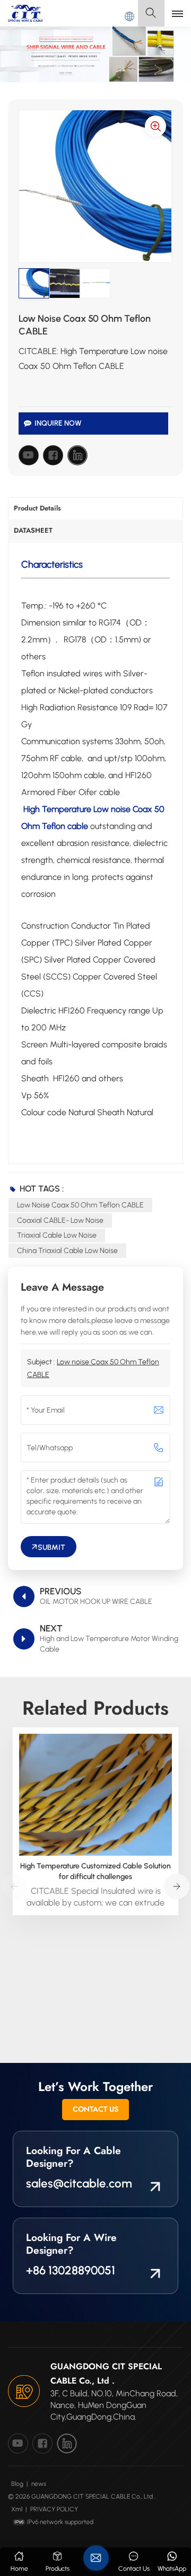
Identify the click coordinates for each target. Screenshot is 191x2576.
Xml (17, 2509)
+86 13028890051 (71, 2270)
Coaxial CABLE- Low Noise (60, 1220)
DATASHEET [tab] (33, 530)
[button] (177, 1886)
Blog (17, 2484)
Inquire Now (58, 423)
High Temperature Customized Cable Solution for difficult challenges (95, 1871)
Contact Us (95, 2109)
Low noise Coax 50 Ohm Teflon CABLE (80, 1205)
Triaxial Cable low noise (57, 1235)
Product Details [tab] (37, 508)
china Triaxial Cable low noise (67, 1251)
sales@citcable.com (79, 2184)
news (39, 2484)
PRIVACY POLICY (54, 2509)
